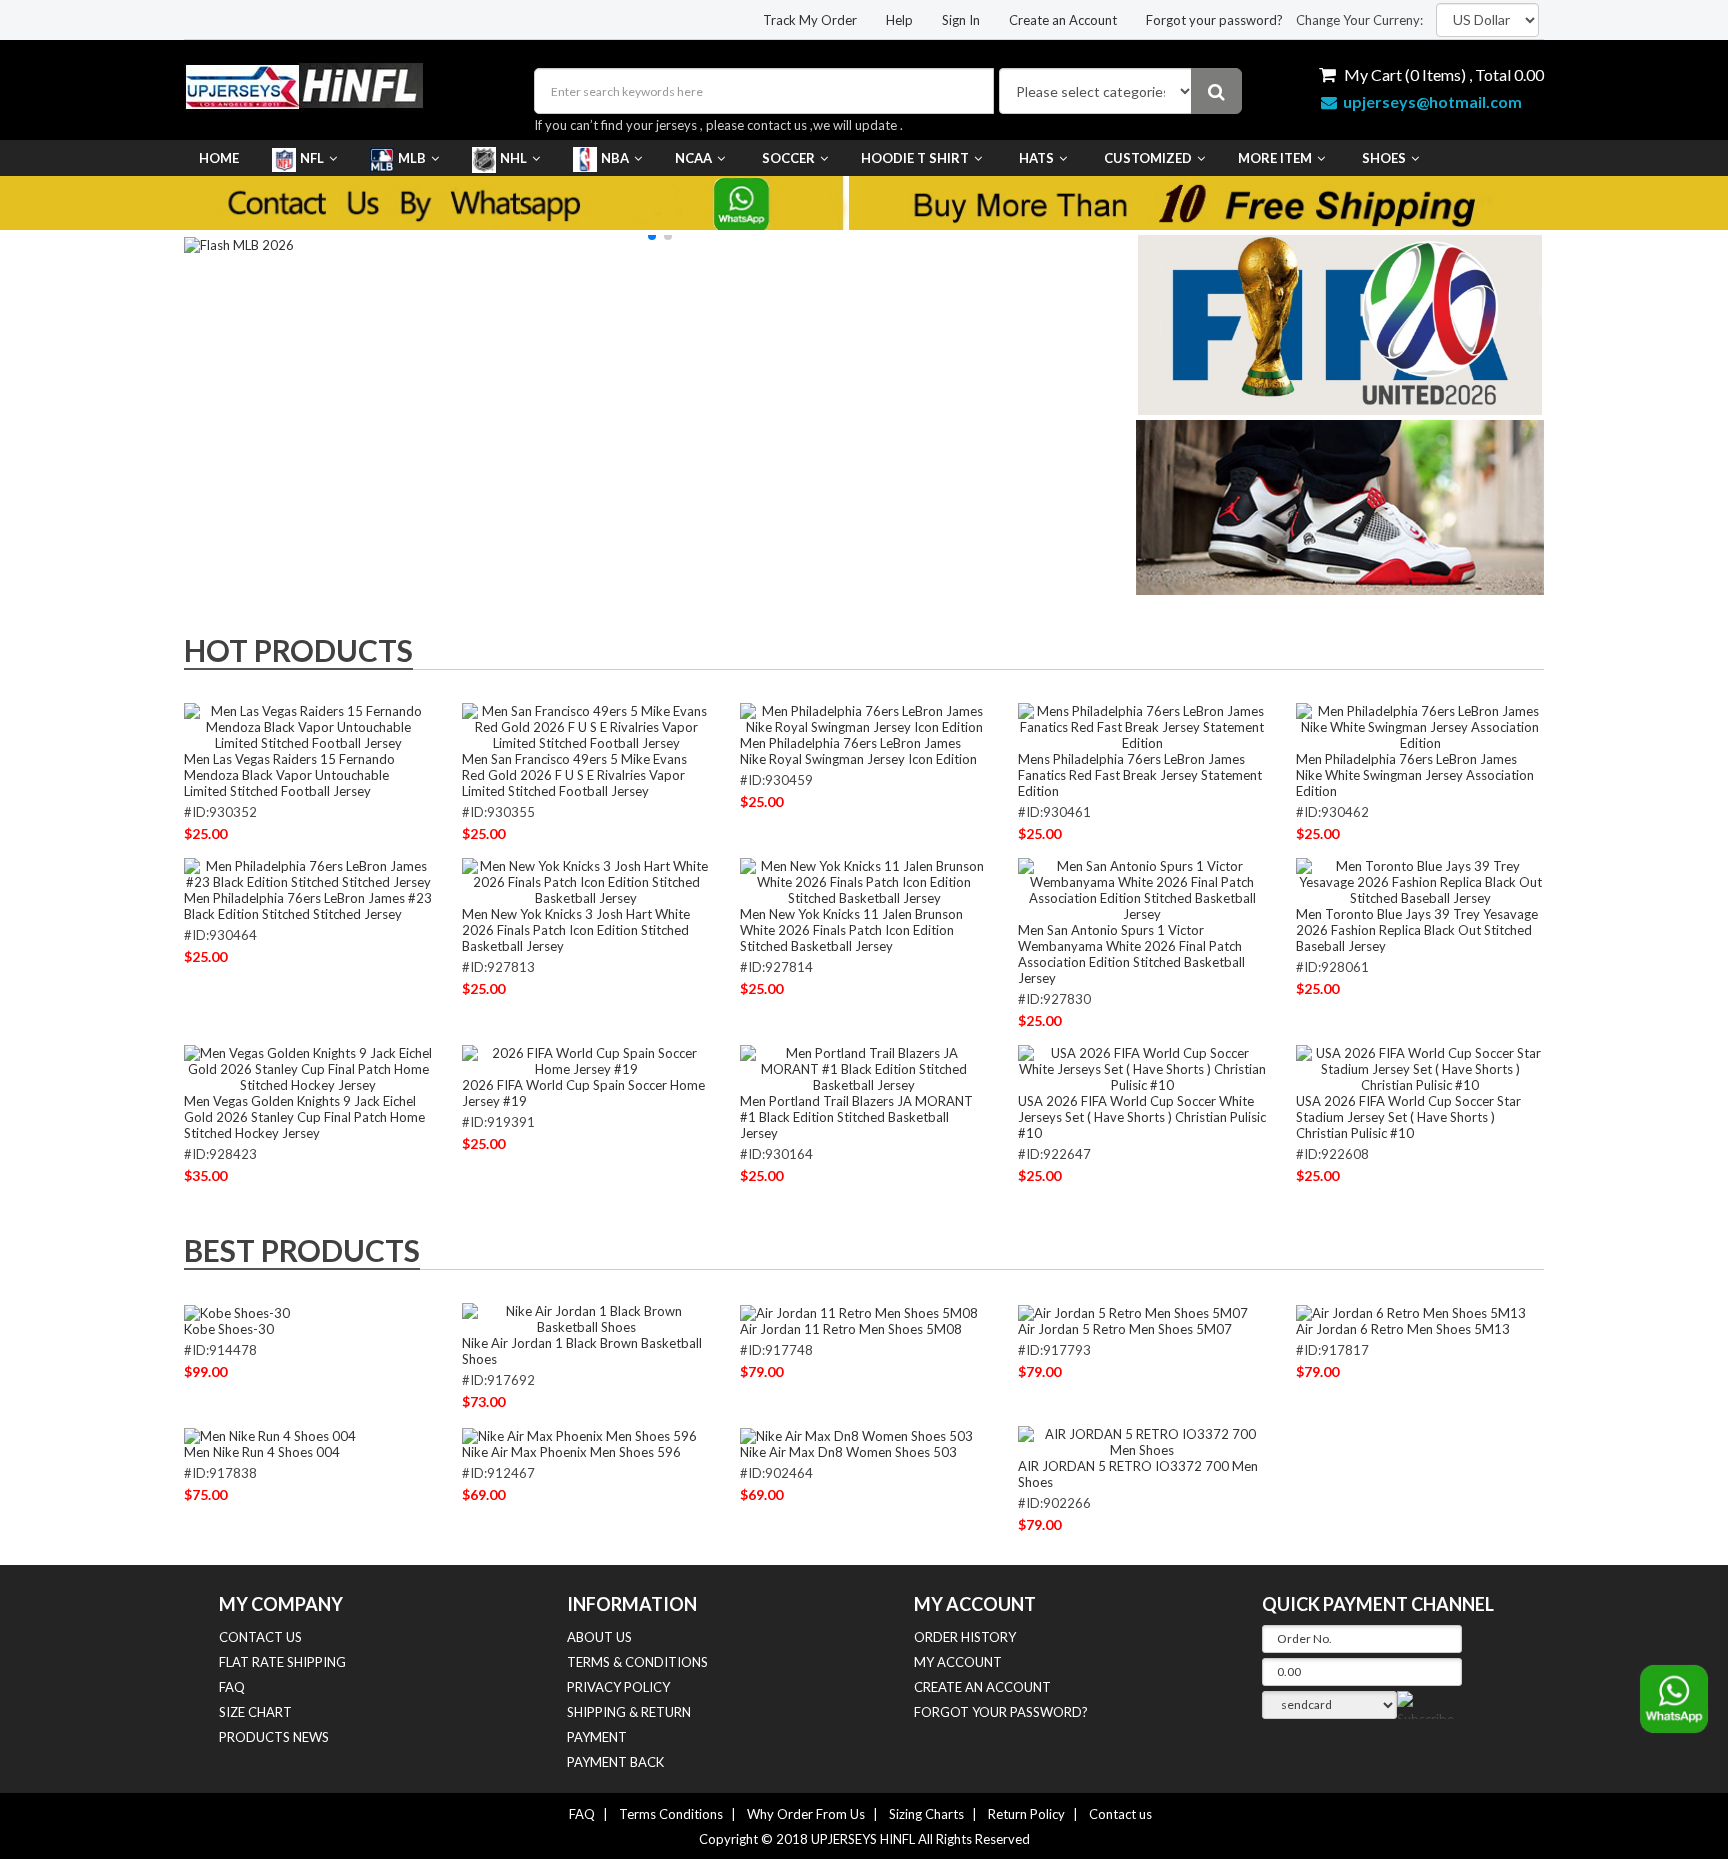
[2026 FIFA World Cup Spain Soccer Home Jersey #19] (586, 1060)
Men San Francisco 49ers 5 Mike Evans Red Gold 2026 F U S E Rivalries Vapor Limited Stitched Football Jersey (574, 775)
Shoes (1384, 158)
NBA (615, 158)
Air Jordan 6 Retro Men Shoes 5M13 (1403, 1329)
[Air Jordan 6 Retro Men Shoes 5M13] (1411, 1311)
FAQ (232, 1687)
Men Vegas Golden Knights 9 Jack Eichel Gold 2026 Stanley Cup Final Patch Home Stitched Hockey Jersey (304, 1117)
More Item (1275, 158)
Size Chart (255, 1712)
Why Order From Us (806, 1814)
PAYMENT (597, 1737)
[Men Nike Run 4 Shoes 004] (270, 1434)
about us (599, 1637)
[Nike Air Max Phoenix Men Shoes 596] (579, 1434)
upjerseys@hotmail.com (1429, 101)
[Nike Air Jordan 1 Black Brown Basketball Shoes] (586, 1318)
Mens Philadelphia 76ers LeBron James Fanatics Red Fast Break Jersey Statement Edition (1140, 775)
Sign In (961, 20)
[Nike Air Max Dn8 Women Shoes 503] (856, 1434)
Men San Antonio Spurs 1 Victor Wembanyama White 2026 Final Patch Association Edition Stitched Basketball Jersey (1131, 954)
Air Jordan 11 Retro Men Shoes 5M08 (851, 1329)
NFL (312, 158)
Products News (274, 1737)
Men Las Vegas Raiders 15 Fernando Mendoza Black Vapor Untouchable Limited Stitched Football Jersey (289, 775)
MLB (412, 158)
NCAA (693, 158)
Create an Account (1063, 20)
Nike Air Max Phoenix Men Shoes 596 (571, 1452)
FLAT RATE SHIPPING (282, 1662)
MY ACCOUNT (958, 1662)
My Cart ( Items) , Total (1442, 74)
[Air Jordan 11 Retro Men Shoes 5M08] (859, 1311)
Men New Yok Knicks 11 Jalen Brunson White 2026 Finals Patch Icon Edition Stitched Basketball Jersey (851, 930)
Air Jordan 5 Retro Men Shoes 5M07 (1125, 1329)
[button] (652, 236)
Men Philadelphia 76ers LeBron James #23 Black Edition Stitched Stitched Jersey (308, 906)
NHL (513, 158)
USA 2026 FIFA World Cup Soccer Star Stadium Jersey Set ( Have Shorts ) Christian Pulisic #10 (1408, 1117)
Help (899, 20)
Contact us (1120, 1814)
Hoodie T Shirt (915, 158)
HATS (1036, 158)
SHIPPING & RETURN (629, 1712)
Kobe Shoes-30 (229, 1329)
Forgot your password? (1214, 20)
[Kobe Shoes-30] (237, 1311)
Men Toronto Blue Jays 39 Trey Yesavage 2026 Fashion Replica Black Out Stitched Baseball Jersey (1417, 930)
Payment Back (615, 1762)
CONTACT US (260, 1637)
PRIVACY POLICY (618, 1687)
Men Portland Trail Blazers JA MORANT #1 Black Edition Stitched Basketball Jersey (856, 1117)
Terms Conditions (671, 1814)
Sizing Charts (926, 1814)
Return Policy (1026, 1814)
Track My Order (810, 20)
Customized (1148, 158)
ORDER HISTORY (965, 1637)
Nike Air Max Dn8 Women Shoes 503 (848, 1452)
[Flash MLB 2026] (239, 243)
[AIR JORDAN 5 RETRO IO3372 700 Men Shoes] (1142, 1441)
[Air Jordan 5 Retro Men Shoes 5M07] (1133, 1311)
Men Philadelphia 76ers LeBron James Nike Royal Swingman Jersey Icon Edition (858, 751)
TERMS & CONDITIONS (637, 1662)
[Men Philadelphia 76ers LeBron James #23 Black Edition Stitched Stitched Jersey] (308, 873)
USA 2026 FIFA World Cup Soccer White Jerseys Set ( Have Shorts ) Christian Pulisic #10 (1142, 1117)
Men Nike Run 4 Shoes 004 (262, 1452)
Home (219, 158)
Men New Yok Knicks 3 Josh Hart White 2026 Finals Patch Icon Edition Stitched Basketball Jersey (576, 930)
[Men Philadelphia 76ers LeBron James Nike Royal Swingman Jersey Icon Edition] (864, 718)
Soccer (788, 158)
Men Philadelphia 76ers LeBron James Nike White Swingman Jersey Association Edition (1415, 775)
